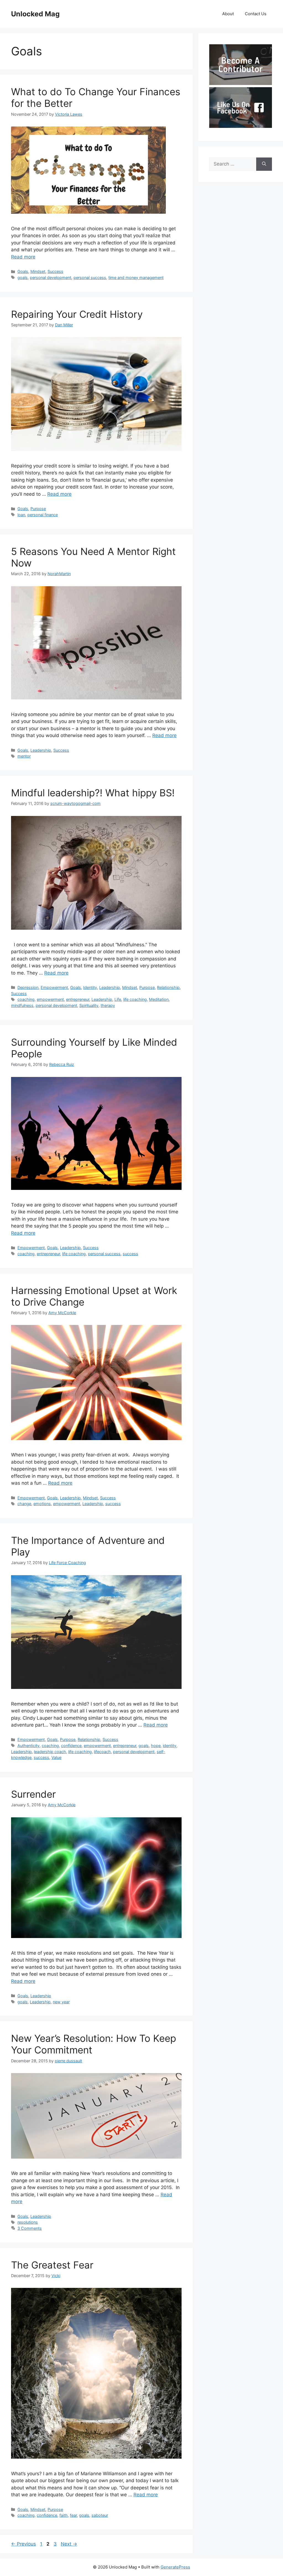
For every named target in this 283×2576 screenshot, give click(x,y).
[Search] (264, 164)
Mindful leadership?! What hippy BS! (93, 793)
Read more (23, 257)
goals (23, 277)
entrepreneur (78, 999)
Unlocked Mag (35, 14)
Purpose (38, 509)
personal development (51, 277)
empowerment (50, 999)
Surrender (33, 1794)
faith (64, 2515)
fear (73, 2515)
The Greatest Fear (52, 2265)
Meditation (159, 999)
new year (61, 2002)
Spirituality (89, 1005)
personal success (90, 277)
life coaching (135, 999)
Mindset (38, 271)
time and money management (136, 277)
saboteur (100, 2515)
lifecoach (102, 1752)
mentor (24, 756)
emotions (42, 1504)
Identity (90, 987)
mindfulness (22, 1005)
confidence (71, 1746)
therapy (108, 1005)
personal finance (43, 515)
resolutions (28, 2222)
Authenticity (28, 1746)
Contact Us (256, 14)
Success (55, 271)
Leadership (41, 750)
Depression (28, 987)
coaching (26, 999)
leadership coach (50, 1752)
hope (156, 1746)
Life (118, 999)
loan (21, 515)
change (24, 1504)
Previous (23, 2544)
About (228, 14)
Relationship (168, 987)
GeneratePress (175, 2567)
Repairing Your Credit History (77, 314)
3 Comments (30, 2228)
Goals (23, 271)
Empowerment (54, 987)
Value (56, 1757)
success (130, 1254)
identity (170, 1746)
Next (69, 2544)
